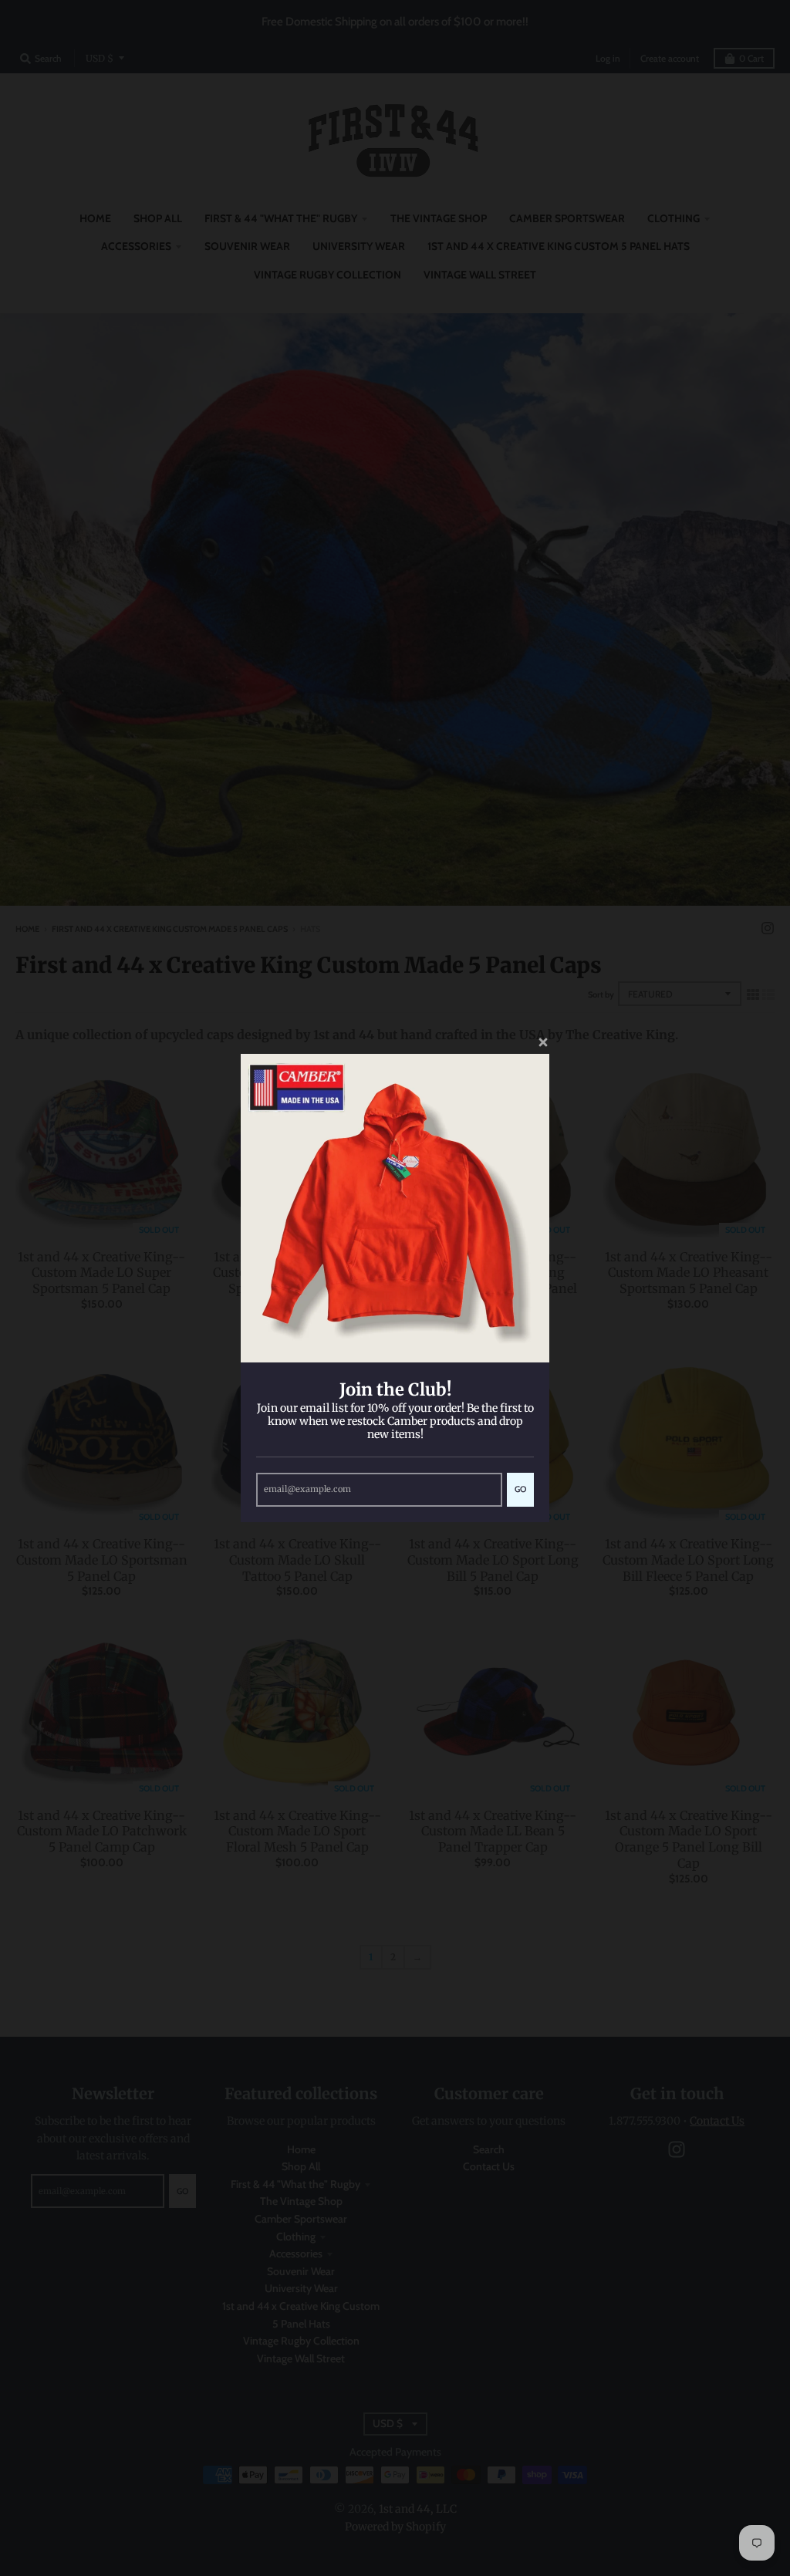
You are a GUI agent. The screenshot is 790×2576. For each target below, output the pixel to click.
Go (520, 1489)
